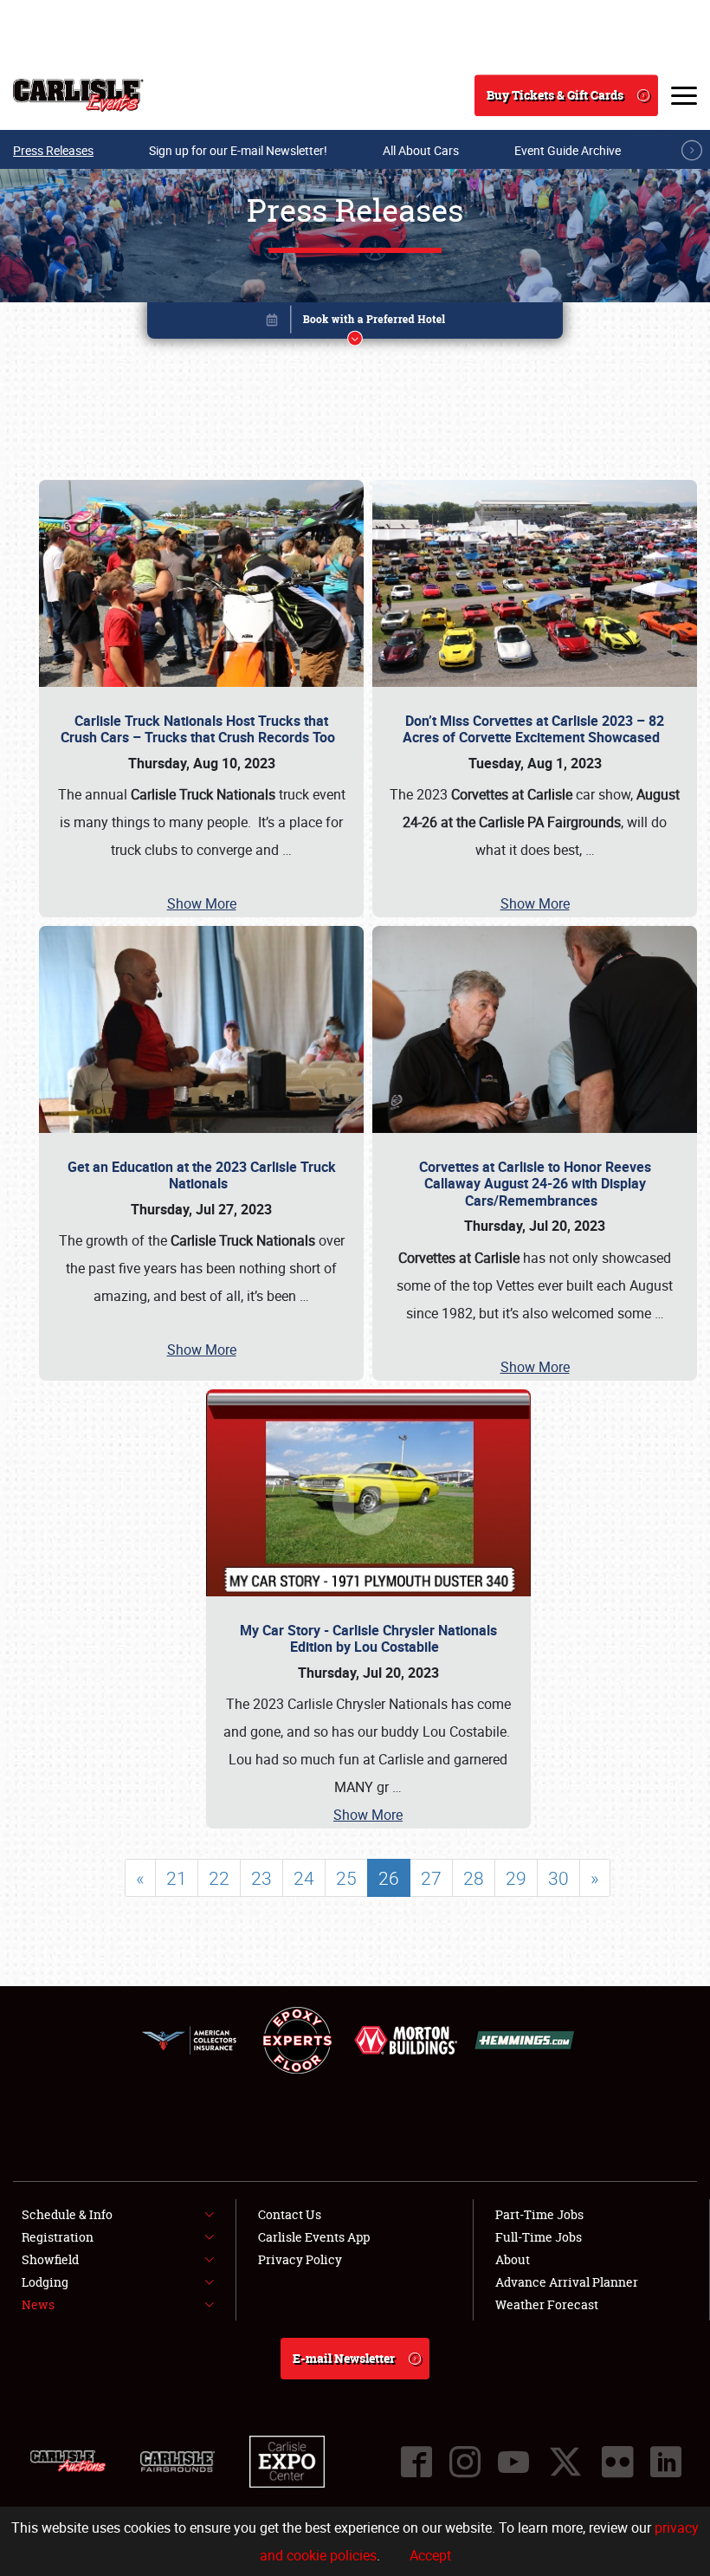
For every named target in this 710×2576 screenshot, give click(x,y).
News (38, 2304)
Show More (202, 903)
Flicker (617, 2462)
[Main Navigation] (684, 95)
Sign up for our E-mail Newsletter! (238, 150)
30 (558, 1878)
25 (346, 1878)
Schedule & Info (67, 2214)
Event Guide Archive (568, 150)
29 (516, 1878)
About (513, 2259)
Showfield (50, 2259)
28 (474, 1878)
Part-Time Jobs (539, 2214)
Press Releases (53, 150)
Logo (78, 95)
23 (261, 1878)
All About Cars (421, 150)
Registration (58, 2237)
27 (431, 1878)
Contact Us (290, 2214)
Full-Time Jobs (539, 2237)
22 (219, 1878)
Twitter (565, 2462)
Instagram (465, 2462)
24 (304, 1878)
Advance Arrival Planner (567, 2282)
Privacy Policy (300, 2259)
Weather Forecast (547, 2304)
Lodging (45, 2282)
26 (389, 1878)
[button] (355, 324)
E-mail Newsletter (344, 2358)
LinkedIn (666, 2462)
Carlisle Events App (314, 2237)
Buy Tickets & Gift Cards (555, 95)
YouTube (513, 2462)
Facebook (416, 2462)
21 (177, 1878)
